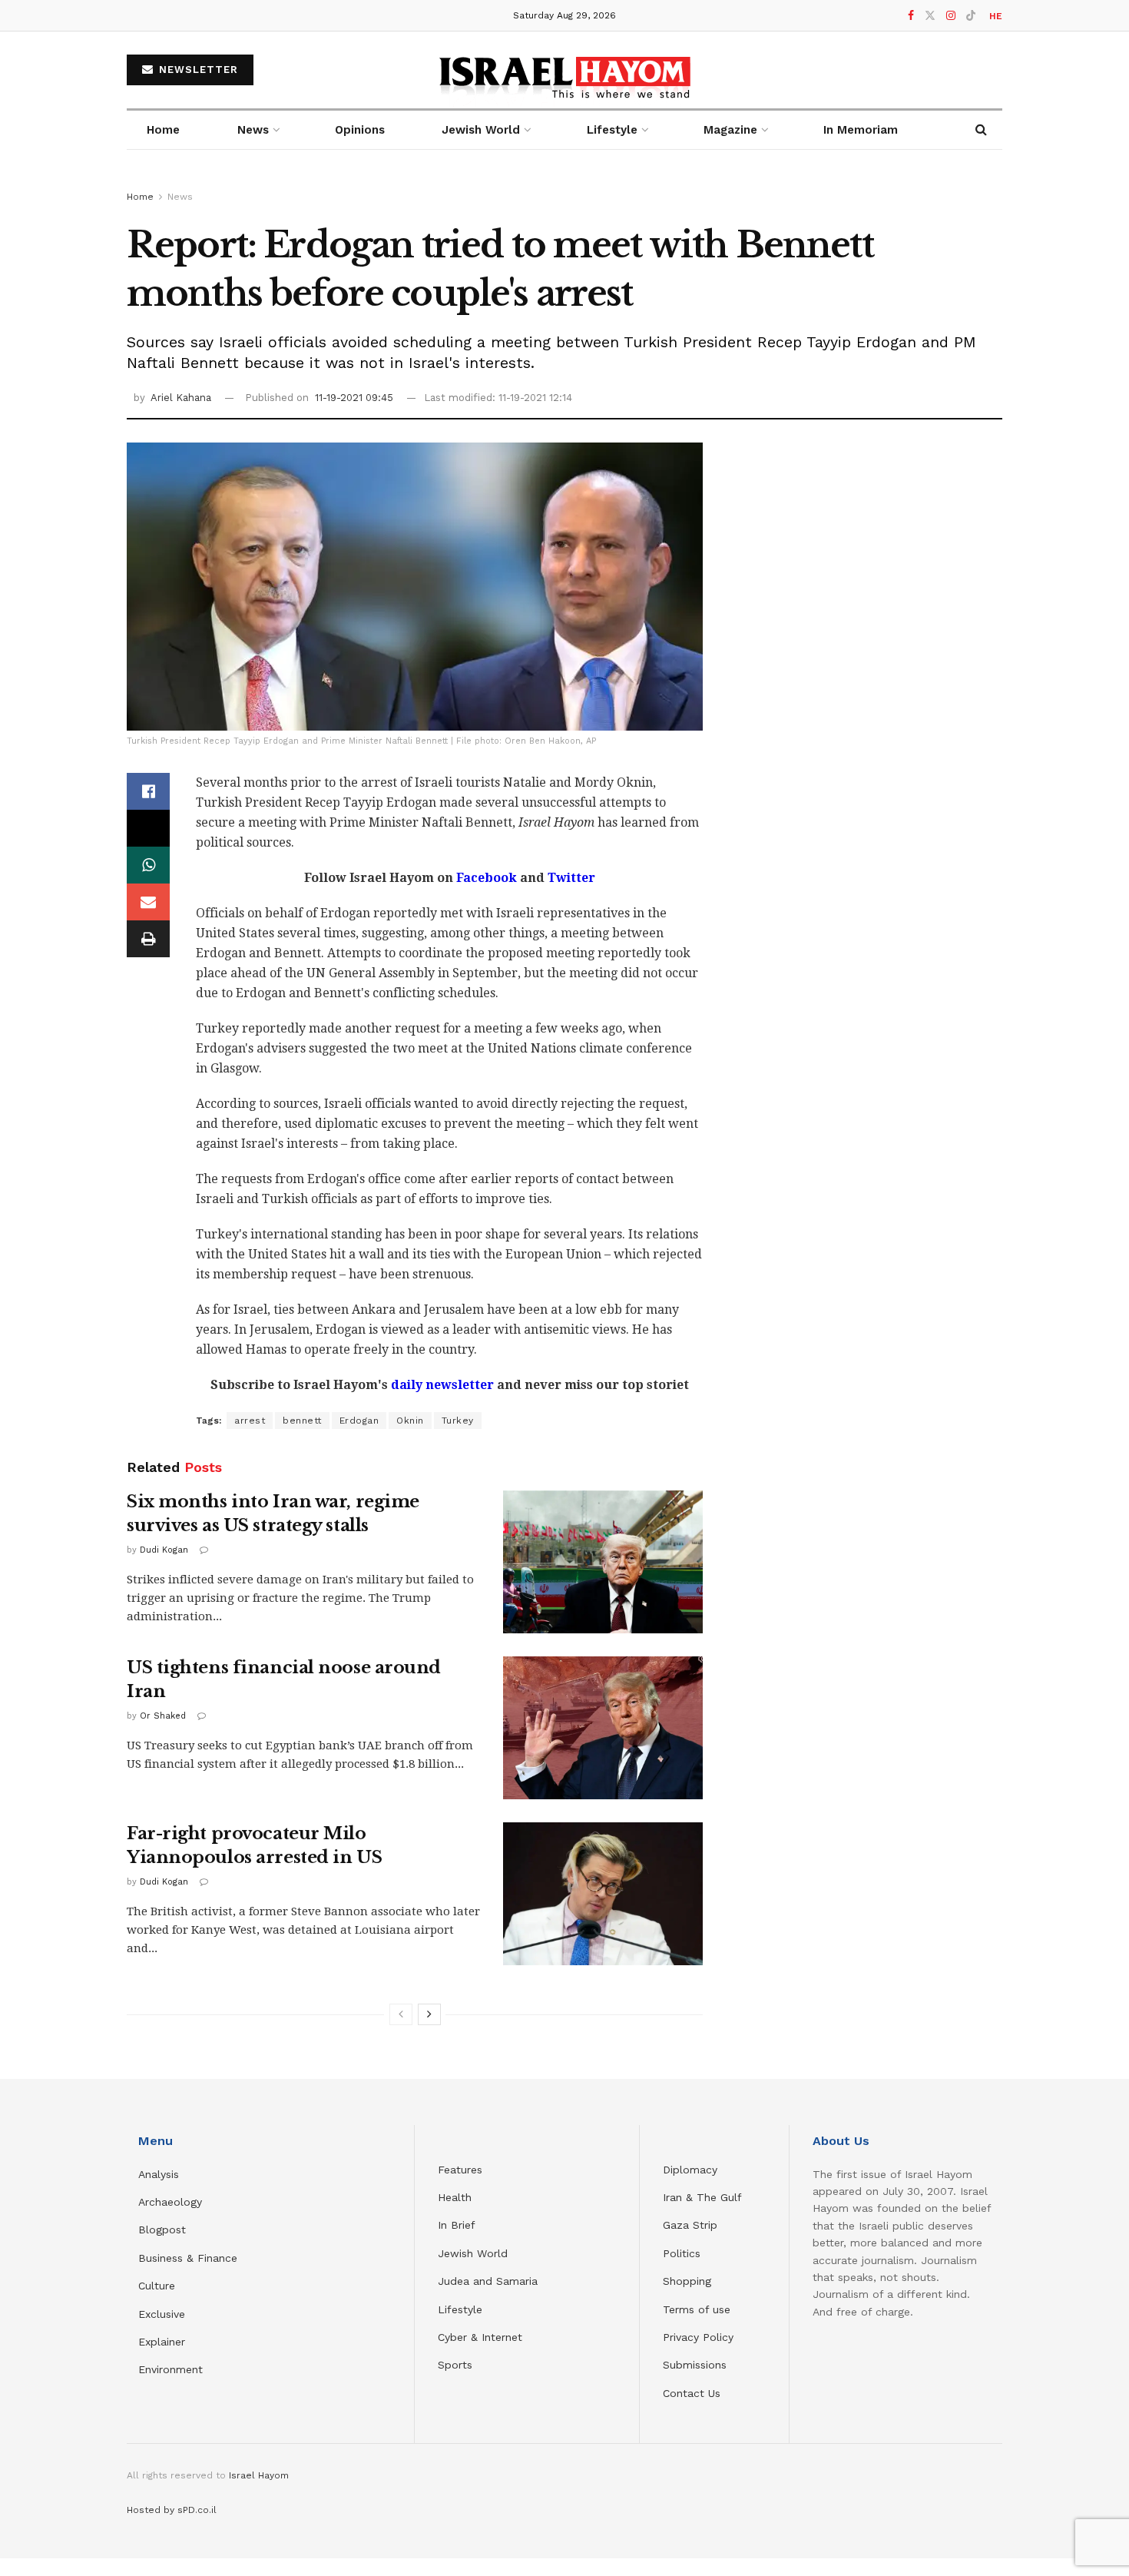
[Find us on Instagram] (951, 16)
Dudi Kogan (164, 1550)
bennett (302, 1421)
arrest (250, 1421)
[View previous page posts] (401, 2014)
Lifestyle (460, 2309)
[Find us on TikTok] (971, 16)
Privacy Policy (698, 2337)
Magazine (730, 130)
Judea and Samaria (488, 2281)
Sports (455, 2365)
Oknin (410, 1421)
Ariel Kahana (181, 398)
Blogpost (162, 2230)
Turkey (458, 1421)
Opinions (360, 130)
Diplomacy (692, 2170)
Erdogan (359, 1421)
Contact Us (692, 2393)
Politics (682, 2253)
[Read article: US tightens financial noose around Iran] (603, 1728)
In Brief (457, 2225)
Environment (171, 2369)
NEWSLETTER (197, 70)
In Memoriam (861, 130)
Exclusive (162, 2314)
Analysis (161, 2174)
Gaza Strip (690, 2225)
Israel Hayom (259, 2475)
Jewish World (473, 2253)
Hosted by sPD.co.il (172, 2510)
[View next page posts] (429, 2014)
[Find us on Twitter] (930, 16)
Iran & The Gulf (702, 2197)
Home (163, 130)
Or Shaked (163, 1716)
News (253, 130)
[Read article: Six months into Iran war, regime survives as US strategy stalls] (603, 1562)
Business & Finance (188, 2258)
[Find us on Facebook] (911, 16)
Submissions (695, 2365)
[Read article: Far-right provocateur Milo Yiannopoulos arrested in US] (603, 1894)
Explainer (162, 2342)
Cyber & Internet (480, 2337)
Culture (157, 2286)
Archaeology (170, 2202)
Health (455, 2197)
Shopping (687, 2281)
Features (460, 2170)
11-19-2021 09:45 (354, 398)
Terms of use (697, 2309)
